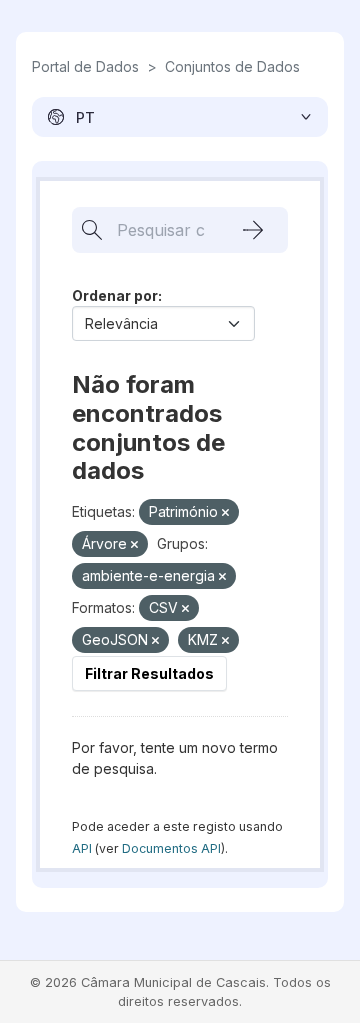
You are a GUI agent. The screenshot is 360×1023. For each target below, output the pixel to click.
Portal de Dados (85, 66)
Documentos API (171, 848)
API (82, 848)
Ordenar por (115, 295)
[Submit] (253, 230)
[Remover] (225, 513)
